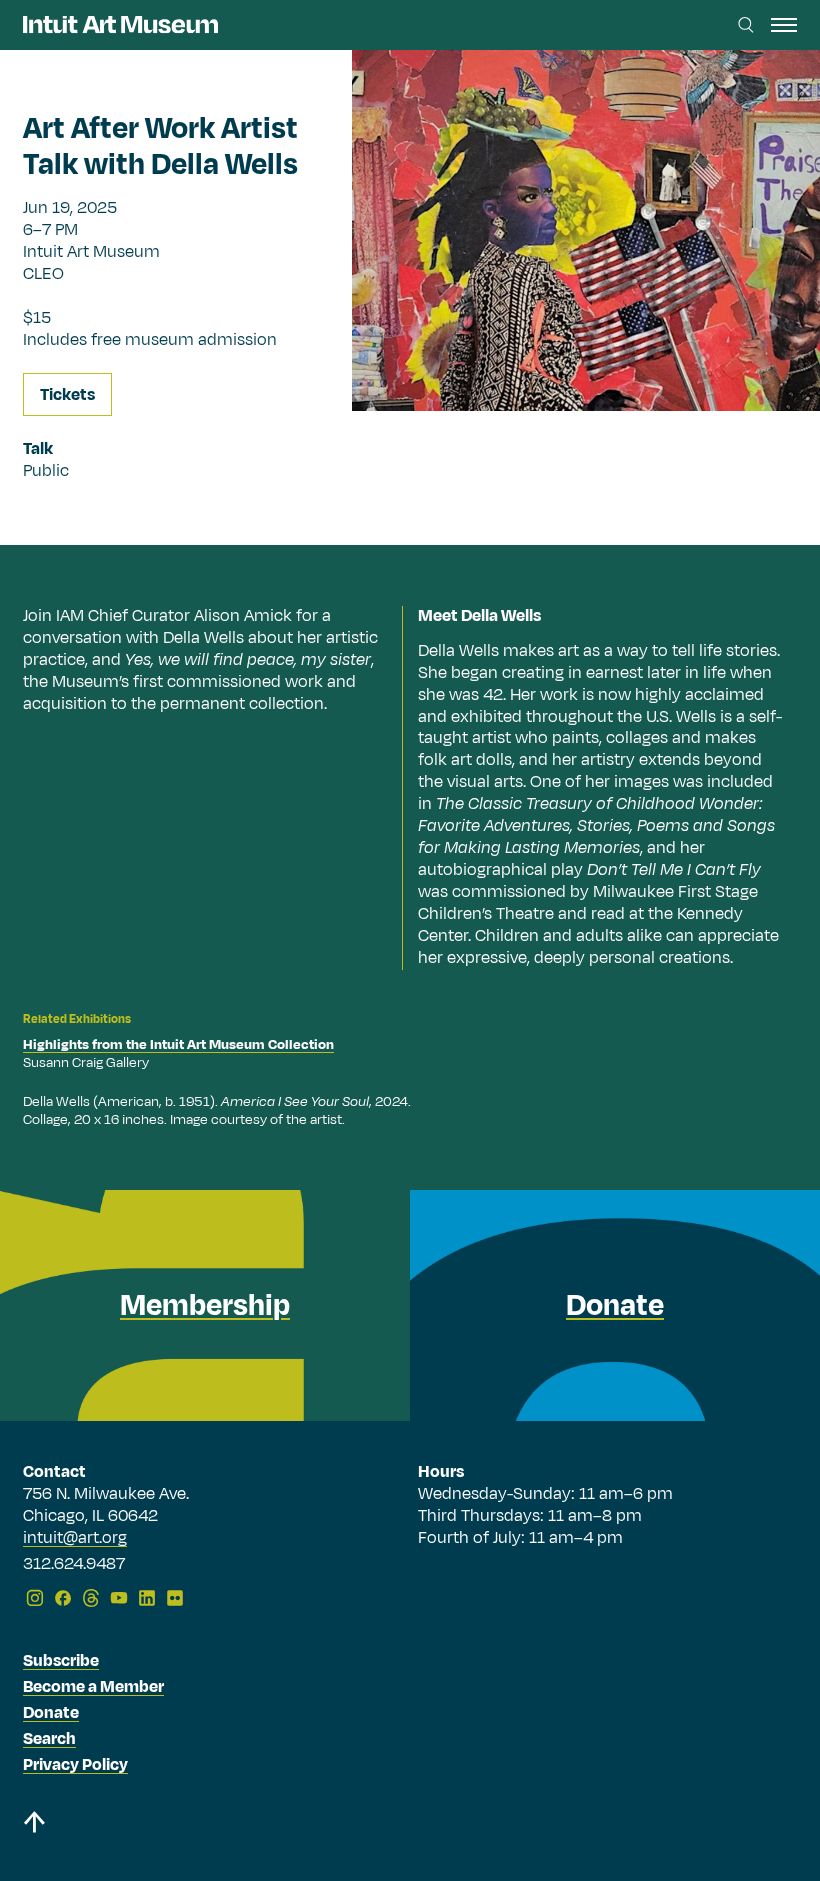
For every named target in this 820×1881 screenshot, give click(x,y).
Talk (38, 449)
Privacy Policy (75, 1765)
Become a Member (93, 1687)
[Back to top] (34, 1825)
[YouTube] (119, 1598)
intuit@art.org (75, 1538)
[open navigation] (784, 25)
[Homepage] (120, 24)
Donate (51, 1713)
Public (46, 471)
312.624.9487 (74, 1565)
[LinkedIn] (147, 1598)
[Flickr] (175, 1598)
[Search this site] (746, 25)
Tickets (67, 395)
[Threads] (91, 1598)
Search (49, 1739)
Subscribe (61, 1661)
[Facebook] (63, 1598)
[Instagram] (35, 1598)
